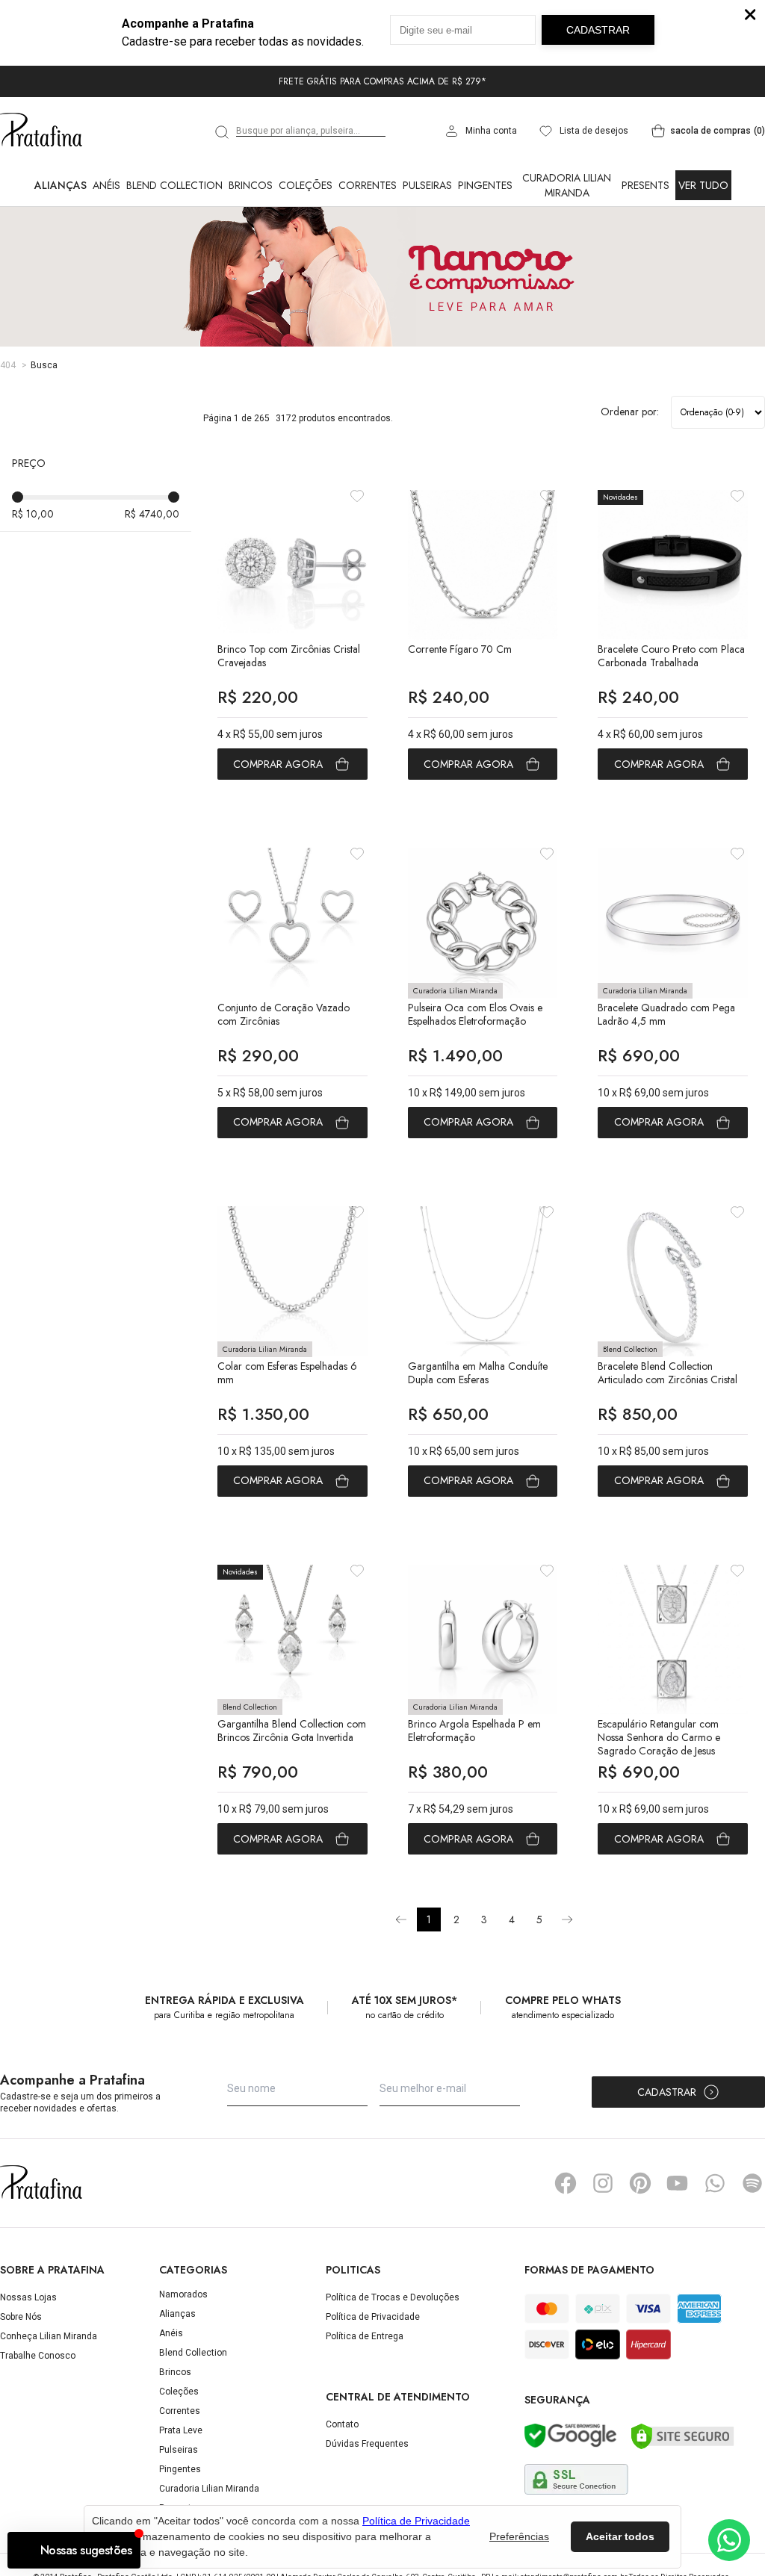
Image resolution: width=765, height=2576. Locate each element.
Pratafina (41, 131)
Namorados (183, 2294)
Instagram (603, 2183)
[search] (223, 132)
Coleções (306, 185)
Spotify (752, 2183)
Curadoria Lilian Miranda (567, 185)
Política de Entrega (365, 2336)
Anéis (106, 185)
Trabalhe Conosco (38, 2356)
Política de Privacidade (373, 2317)
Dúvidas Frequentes (367, 2444)
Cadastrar (667, 2092)
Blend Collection (174, 185)
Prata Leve (181, 2430)
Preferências (519, 2536)
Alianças (61, 185)
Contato (342, 2424)
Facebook (566, 2183)
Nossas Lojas (28, 2297)
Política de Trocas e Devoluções (393, 2297)
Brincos (251, 185)
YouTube (678, 2183)
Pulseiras (427, 185)
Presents (645, 185)
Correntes (368, 185)
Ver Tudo (703, 185)
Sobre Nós (21, 2317)
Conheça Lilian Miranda (49, 2336)
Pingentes (485, 185)
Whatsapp (715, 2183)
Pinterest (640, 2183)
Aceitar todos (620, 2536)
